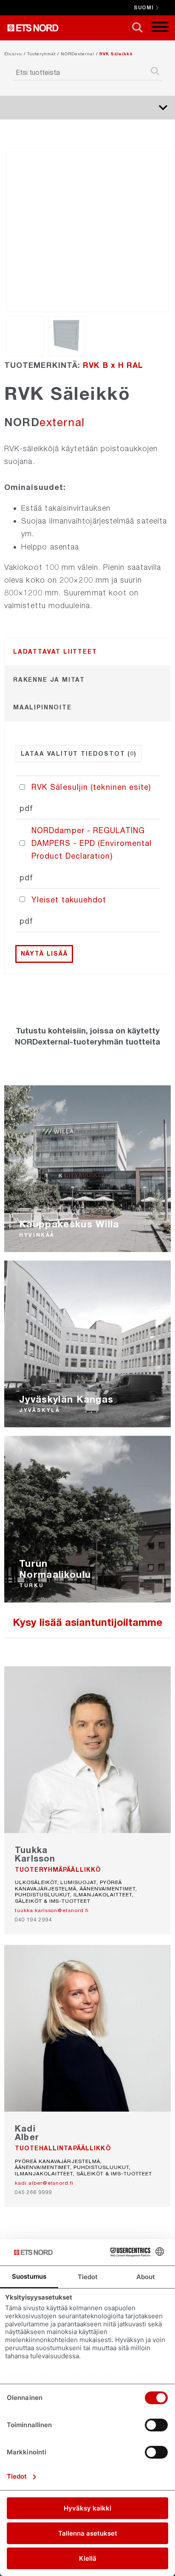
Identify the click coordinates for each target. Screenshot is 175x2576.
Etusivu (13, 54)
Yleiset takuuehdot (69, 899)
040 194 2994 (34, 1920)
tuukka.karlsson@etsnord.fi (52, 1910)
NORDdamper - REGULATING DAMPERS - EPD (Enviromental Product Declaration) (92, 843)
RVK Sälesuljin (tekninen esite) (91, 787)
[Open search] (137, 28)
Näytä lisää (44, 953)
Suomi (144, 7)
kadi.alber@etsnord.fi (44, 2183)
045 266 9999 (34, 2192)
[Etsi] (155, 72)
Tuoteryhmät (41, 54)
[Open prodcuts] (163, 108)
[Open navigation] (160, 28)
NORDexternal (78, 54)
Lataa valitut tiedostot (79, 753)
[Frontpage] (35, 28)
